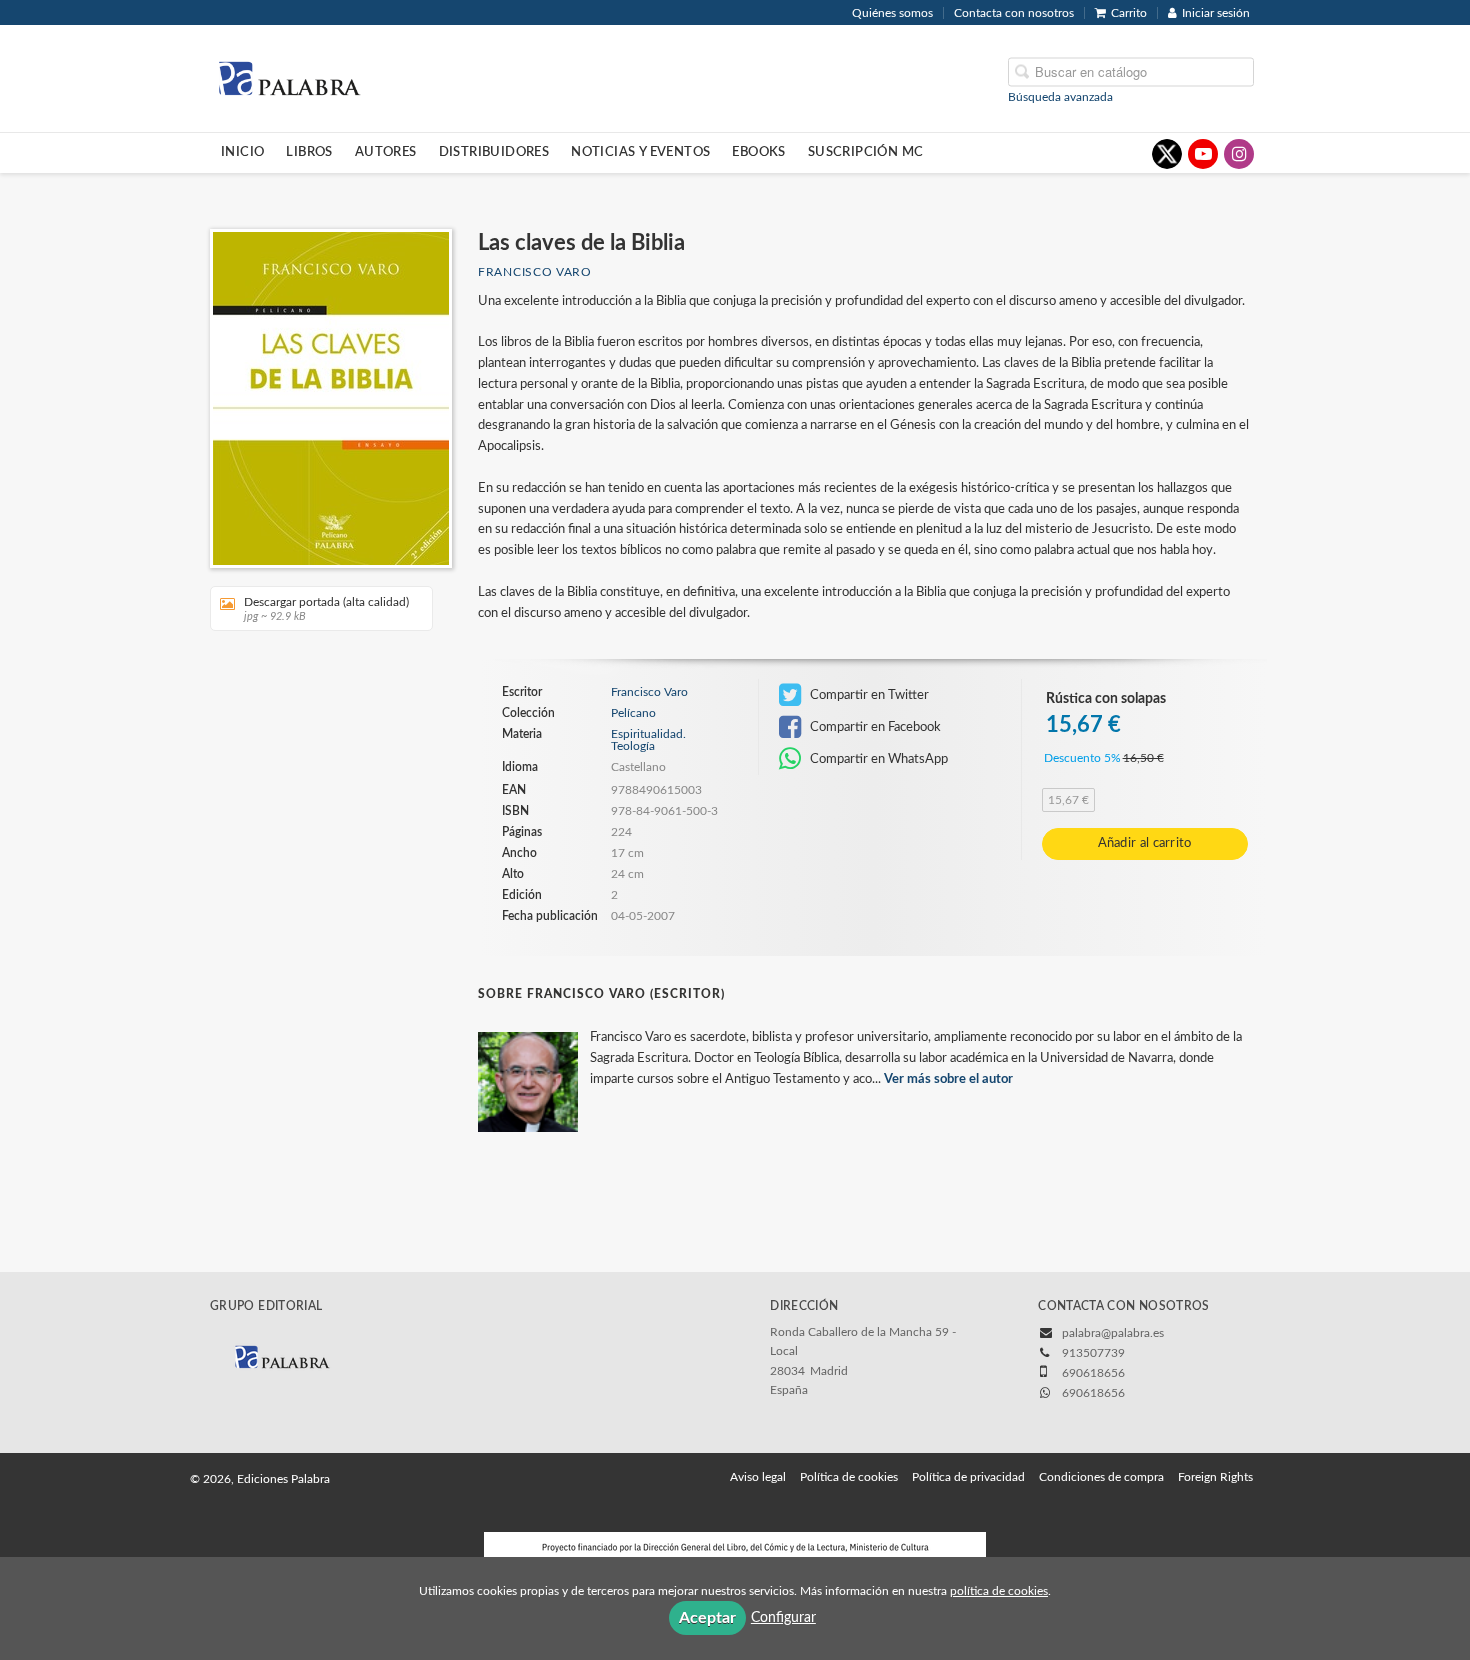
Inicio (242, 152)
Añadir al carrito (1145, 843)
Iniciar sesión (1216, 13)
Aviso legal (758, 1477)
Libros (309, 152)
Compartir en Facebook (874, 727)
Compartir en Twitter (868, 695)
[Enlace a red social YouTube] (1203, 154)
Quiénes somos (892, 13)
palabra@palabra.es (1113, 1333)
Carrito (1129, 13)
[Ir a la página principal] (289, 77)
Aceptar (707, 1618)
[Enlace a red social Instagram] (1239, 154)
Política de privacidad (968, 1477)
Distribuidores (494, 152)
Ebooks (758, 152)
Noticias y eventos (640, 152)
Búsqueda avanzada (1060, 96)
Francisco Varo (535, 272)
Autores (386, 152)
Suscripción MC (866, 152)
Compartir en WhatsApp (877, 759)
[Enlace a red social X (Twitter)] (1167, 154)
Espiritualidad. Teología (648, 740)
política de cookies (999, 1591)
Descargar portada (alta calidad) (326, 609)
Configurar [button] (783, 1618)
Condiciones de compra (1101, 1477)
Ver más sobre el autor (948, 1079)
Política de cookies (849, 1477)
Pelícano (633, 713)
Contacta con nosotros (1014, 13)
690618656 (1093, 1393)
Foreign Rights (1215, 1477)
